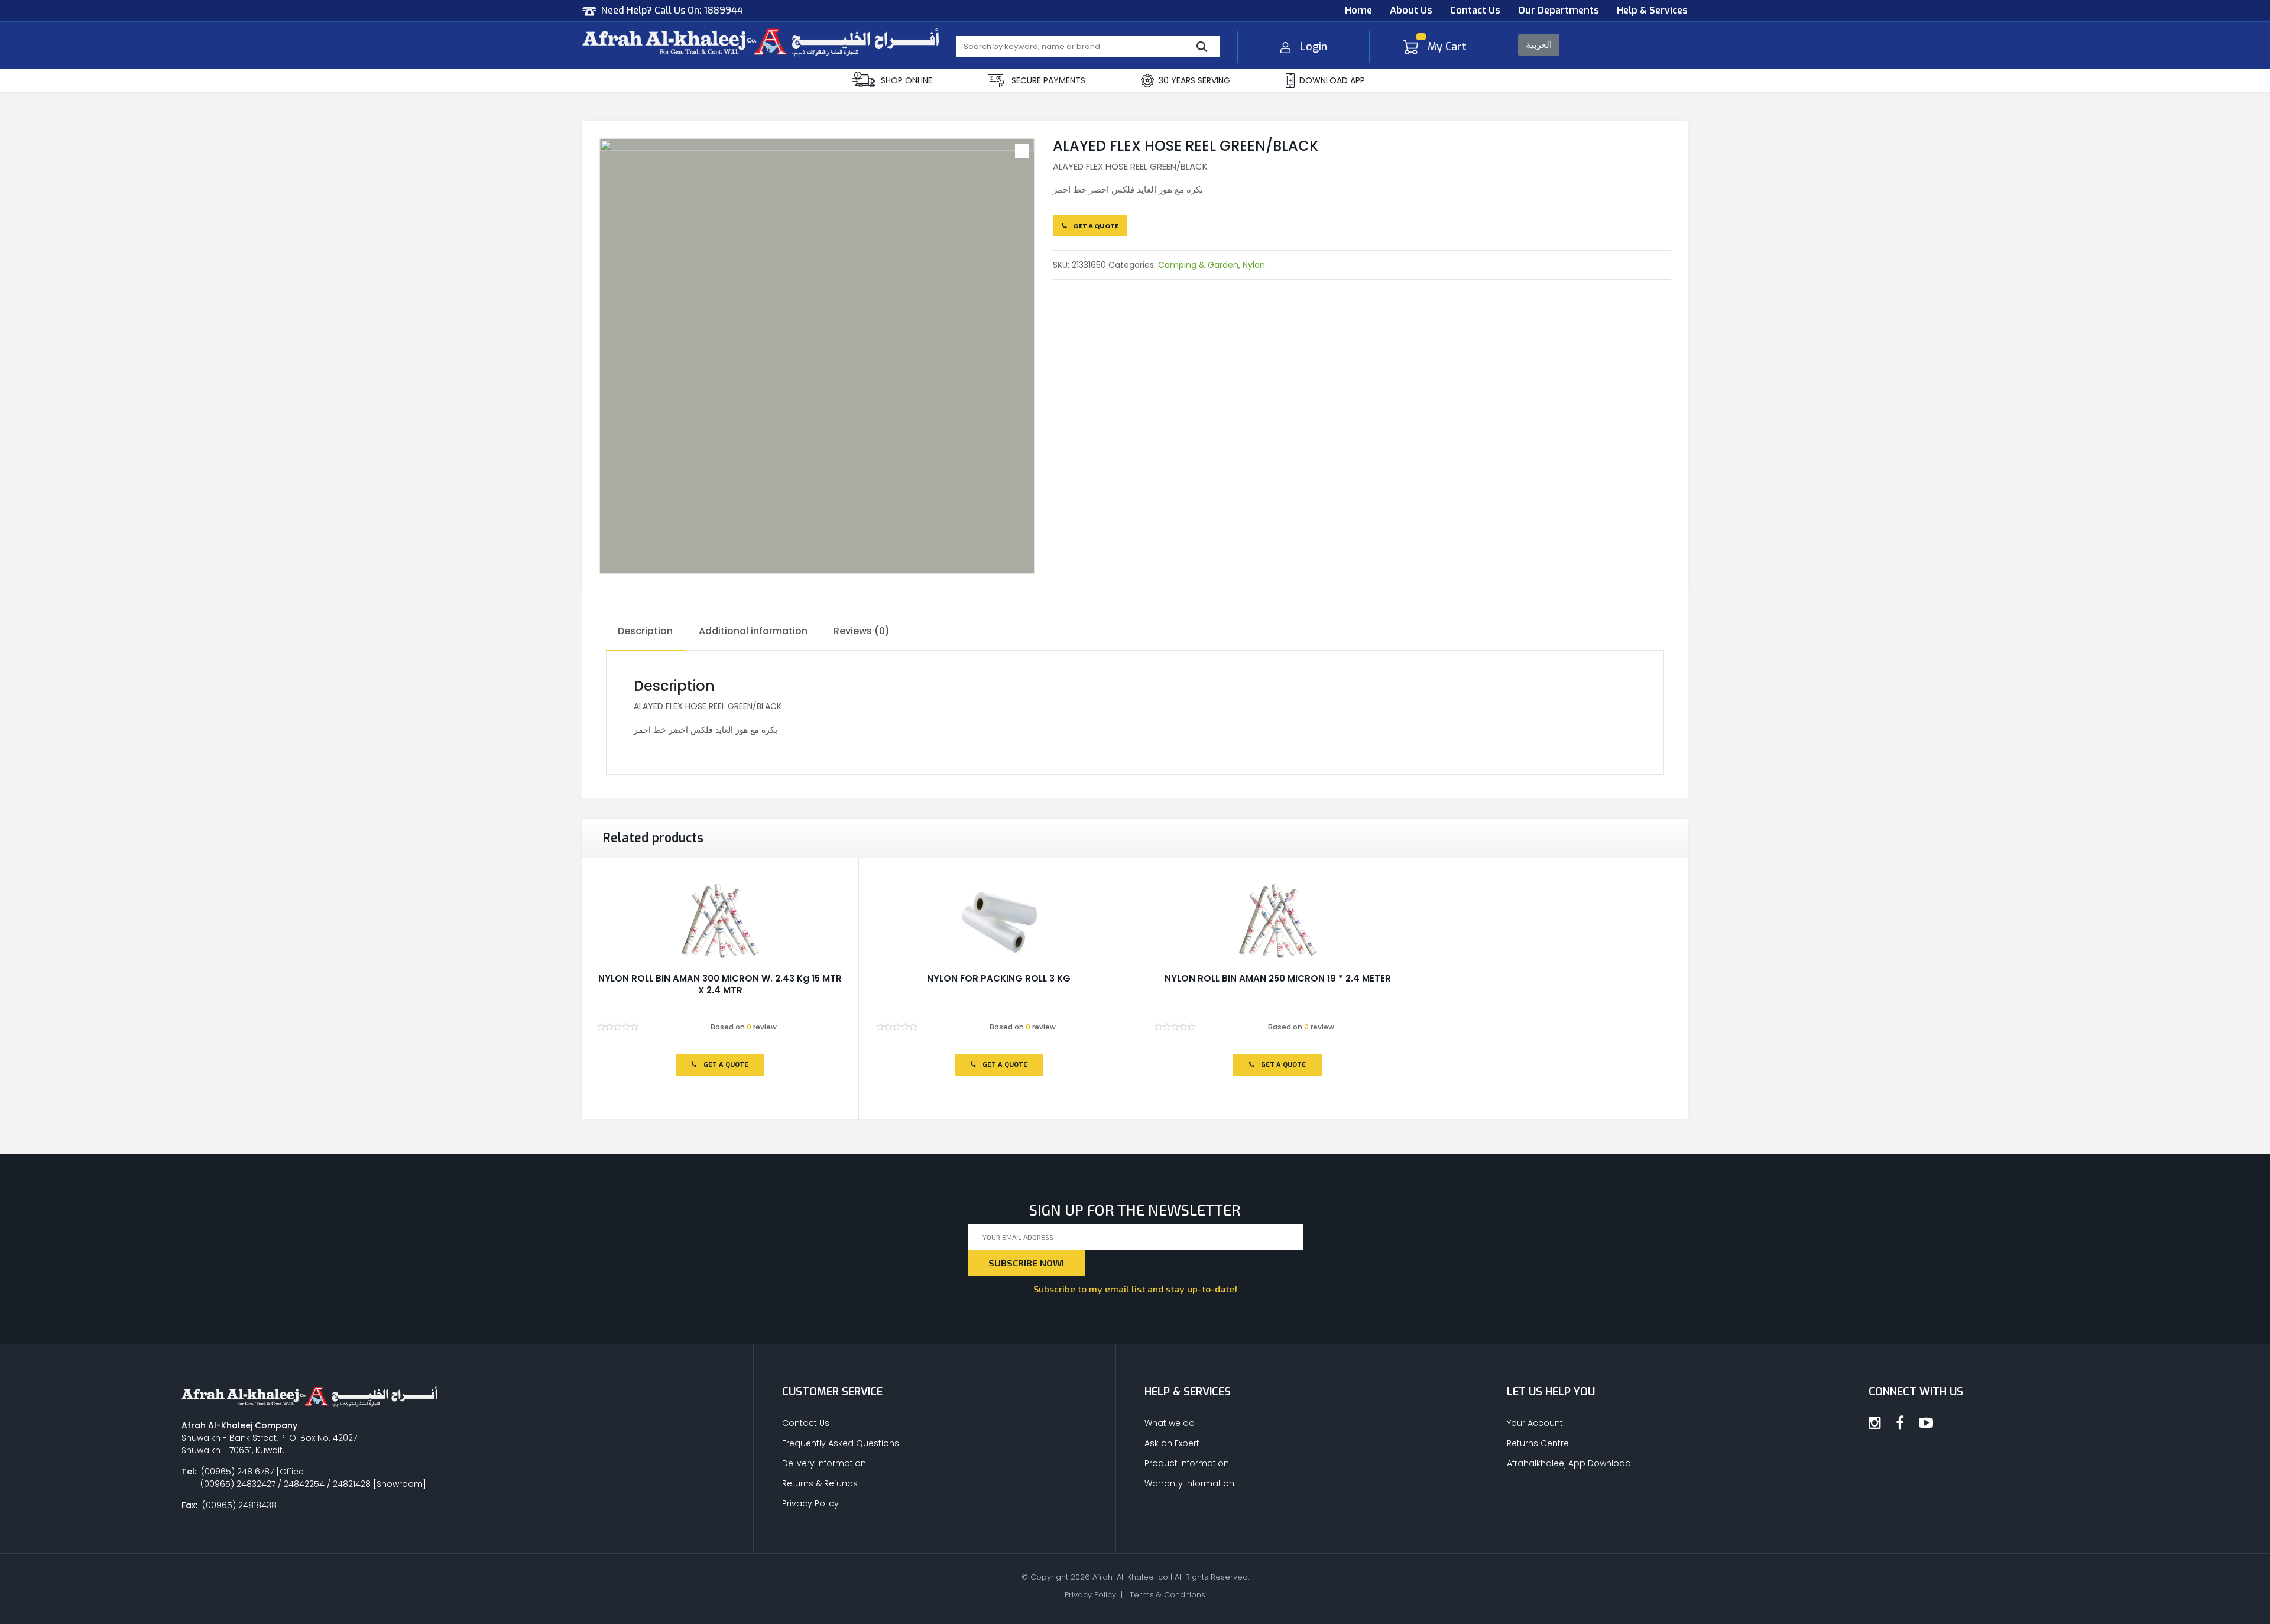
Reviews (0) (862, 631)
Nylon (1254, 265)
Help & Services (1652, 10)
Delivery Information (824, 1463)
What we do (1170, 1423)
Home (1358, 10)
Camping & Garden (1198, 265)
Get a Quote (1095, 226)
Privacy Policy (810, 1503)
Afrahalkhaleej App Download (1569, 1463)
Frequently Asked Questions (841, 1443)
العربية (1539, 45)
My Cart (1447, 47)
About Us (1411, 10)
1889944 (724, 10)
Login (1314, 47)
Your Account (1535, 1423)
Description (645, 631)
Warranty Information (1189, 1483)
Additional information (753, 631)
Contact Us (1475, 10)
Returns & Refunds (820, 1483)
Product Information (1187, 1463)
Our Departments (1559, 10)
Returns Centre (1538, 1443)
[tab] (645, 632)
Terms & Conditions (1168, 1595)
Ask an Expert (1172, 1443)
